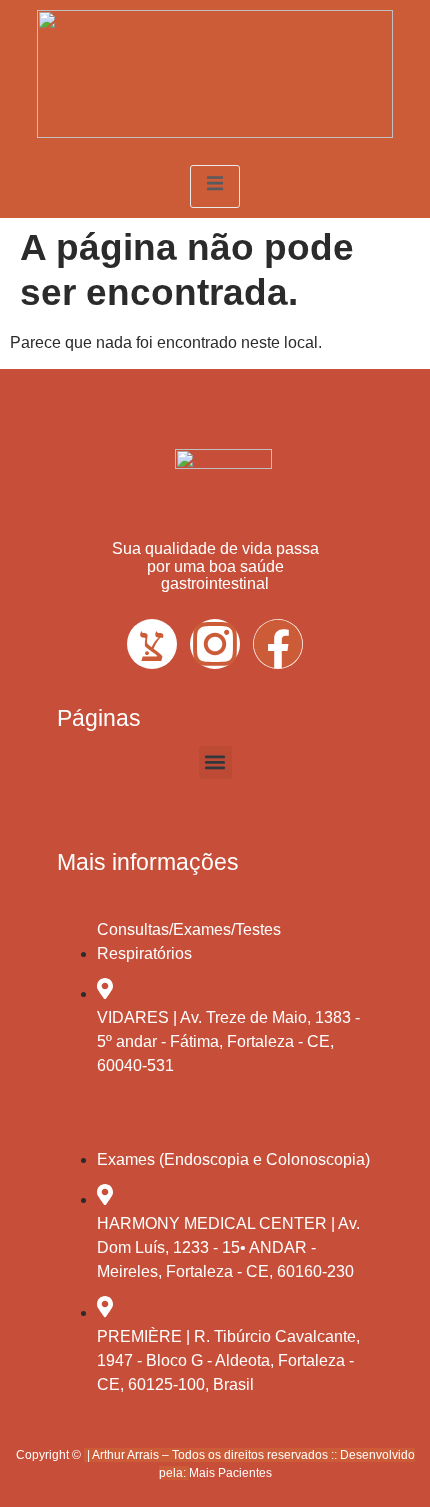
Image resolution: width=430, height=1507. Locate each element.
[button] (215, 762)
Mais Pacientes (230, 1473)
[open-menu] (215, 186)
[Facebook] (278, 644)
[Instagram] (215, 644)
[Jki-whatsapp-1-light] (152, 644)
